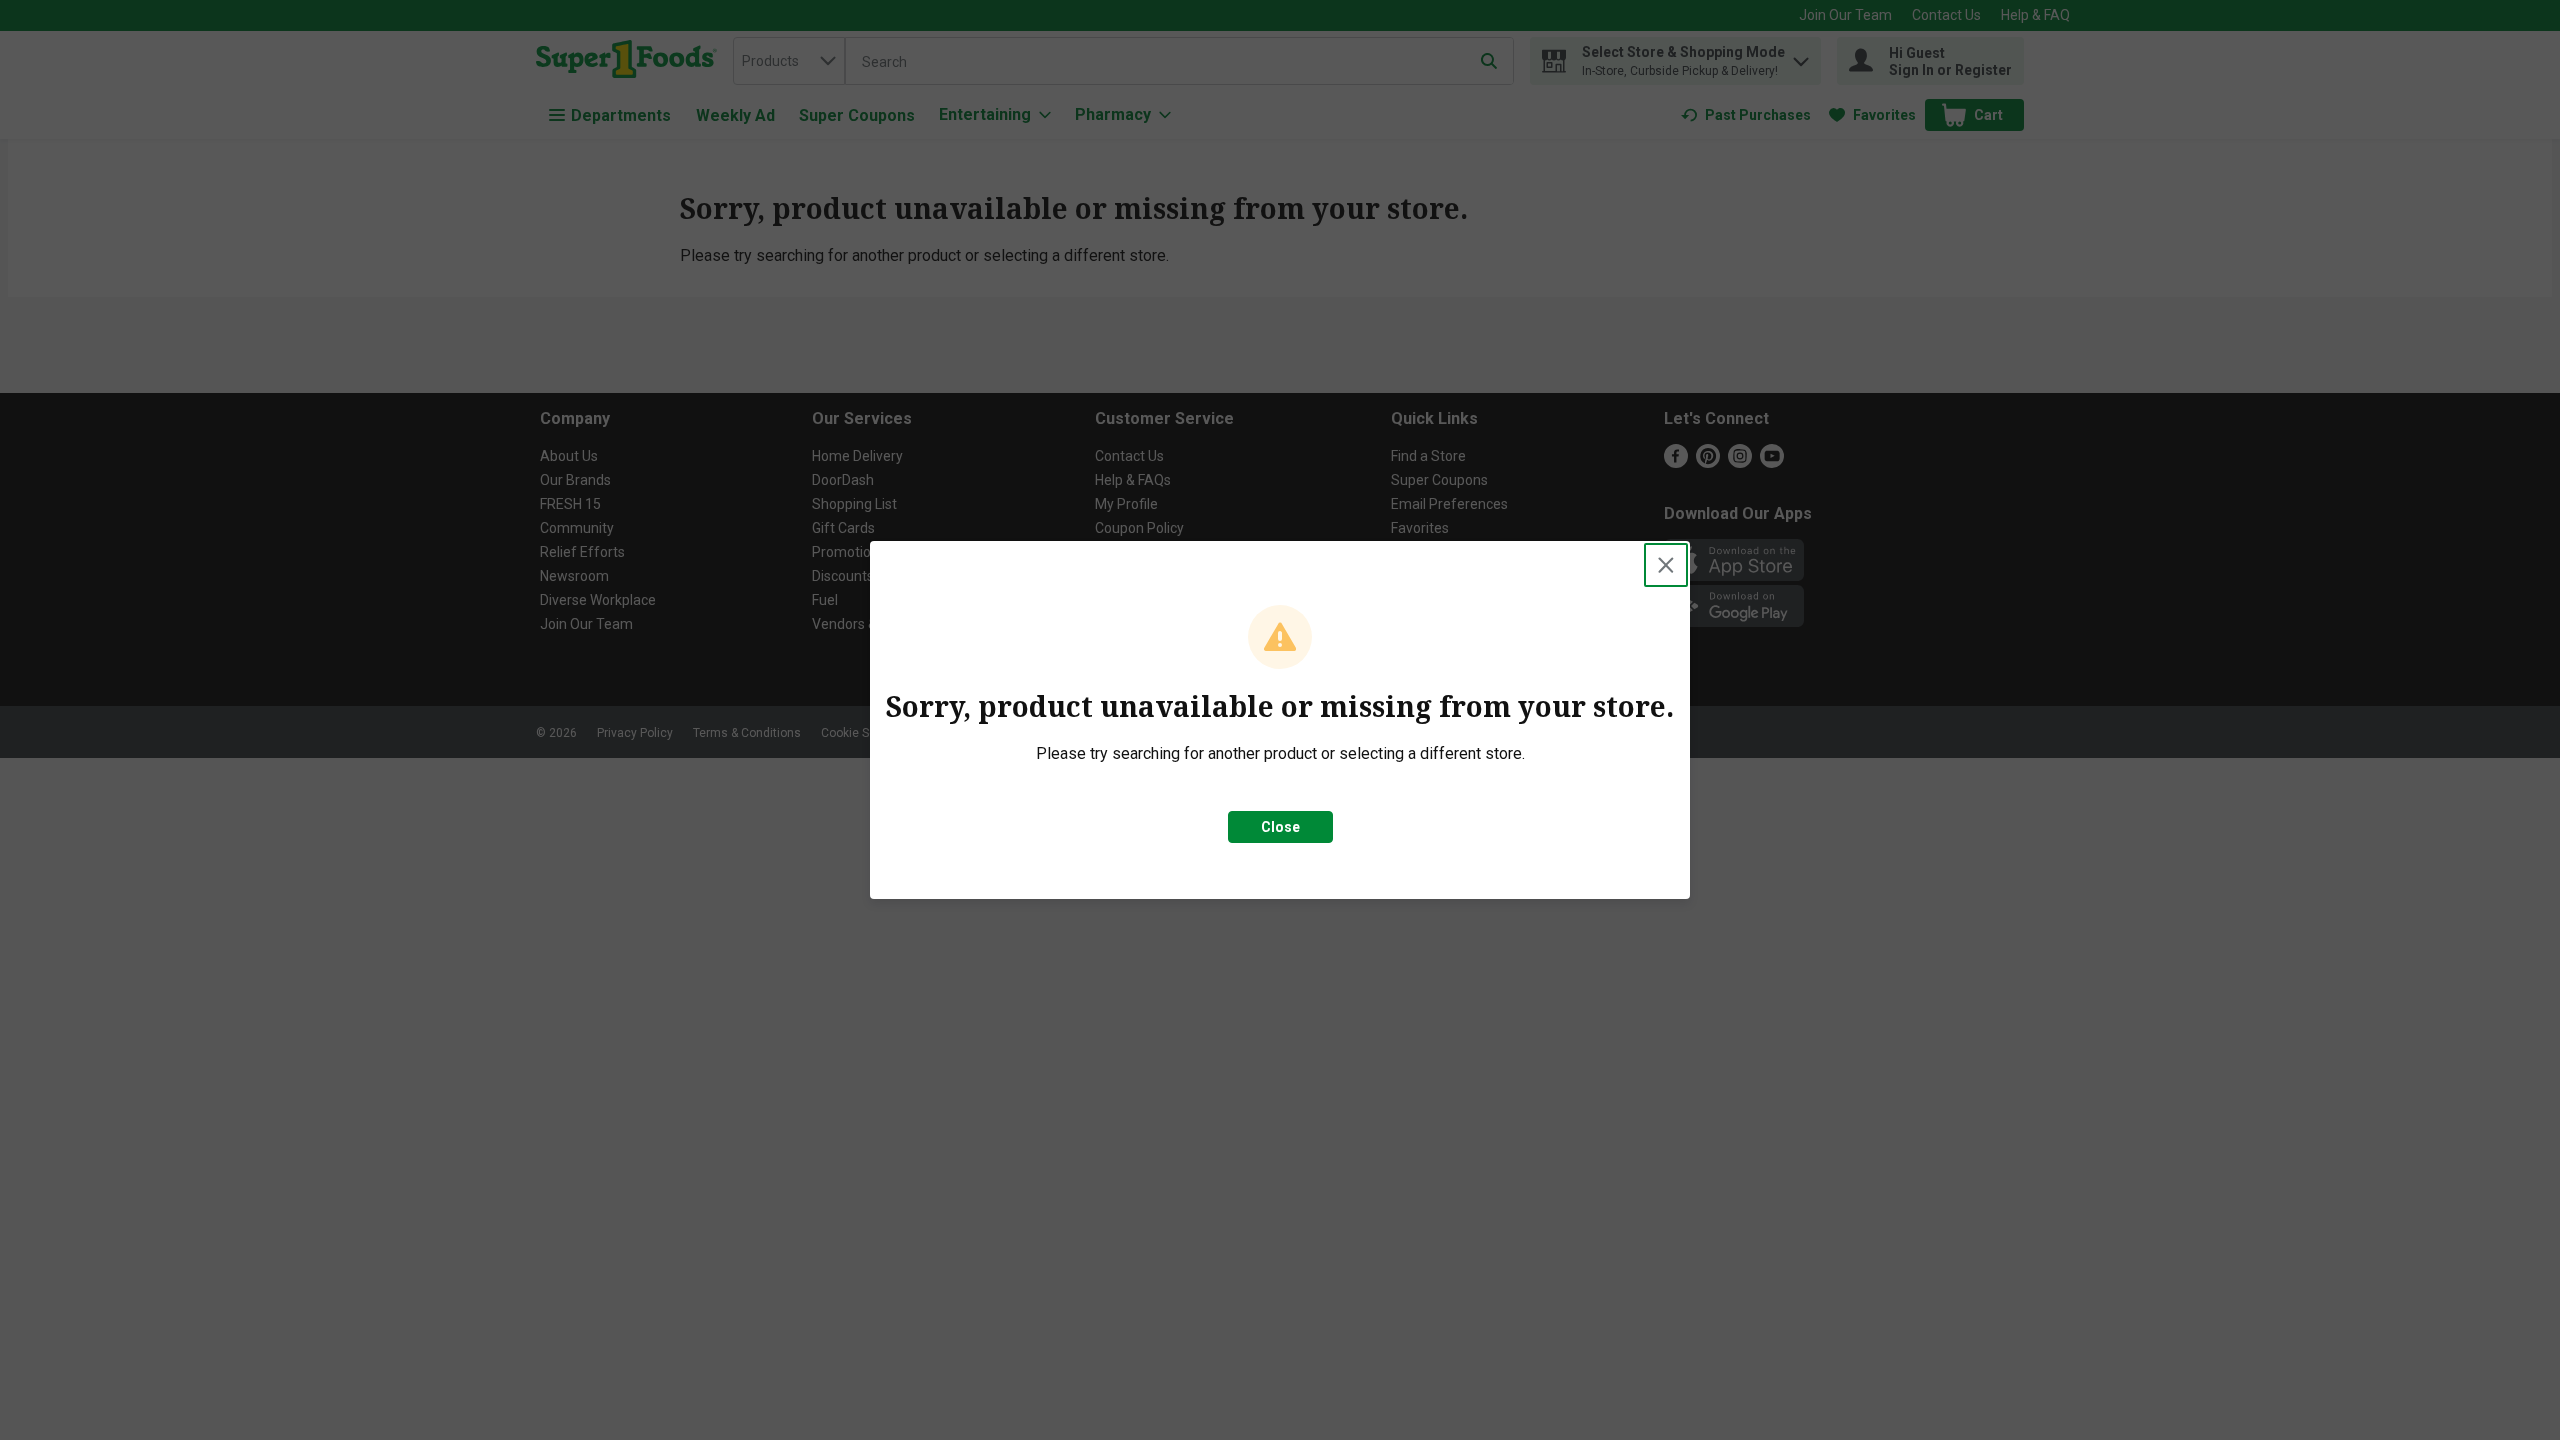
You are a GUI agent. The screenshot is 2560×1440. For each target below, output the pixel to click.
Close (1280, 827)
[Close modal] (1666, 565)
